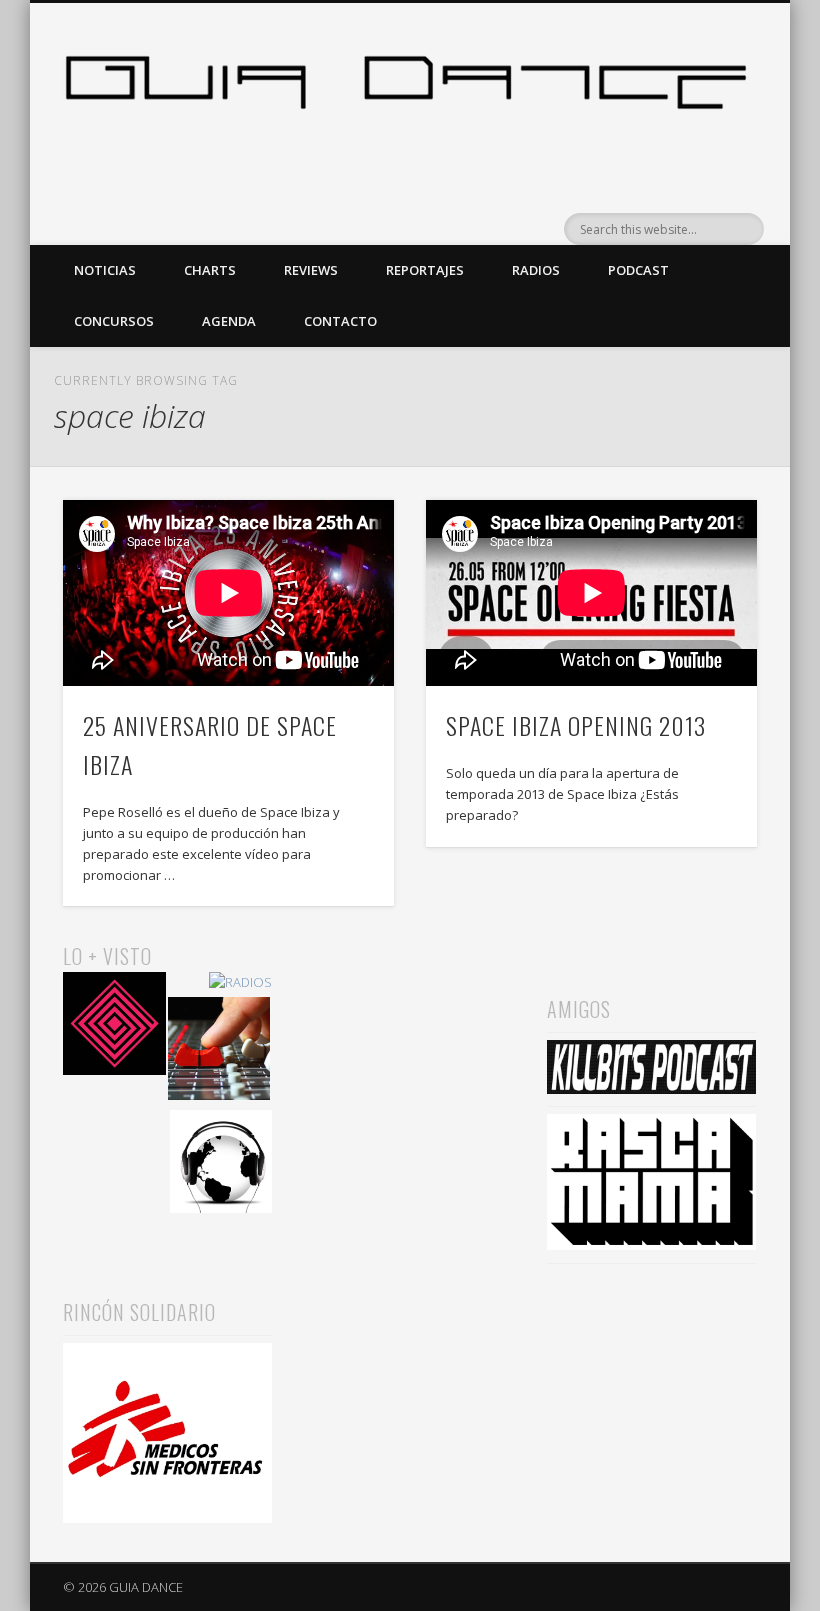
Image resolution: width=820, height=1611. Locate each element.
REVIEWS (311, 270)
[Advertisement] (410, 1040)
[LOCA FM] (114, 1026)
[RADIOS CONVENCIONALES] (219, 1051)
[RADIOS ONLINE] (221, 1164)
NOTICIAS (105, 270)
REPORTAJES (425, 270)
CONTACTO (340, 321)
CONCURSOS (114, 321)
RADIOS (536, 270)
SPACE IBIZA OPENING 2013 (576, 725)
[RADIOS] (240, 982)
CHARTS (210, 270)
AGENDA (229, 321)
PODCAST (638, 270)
